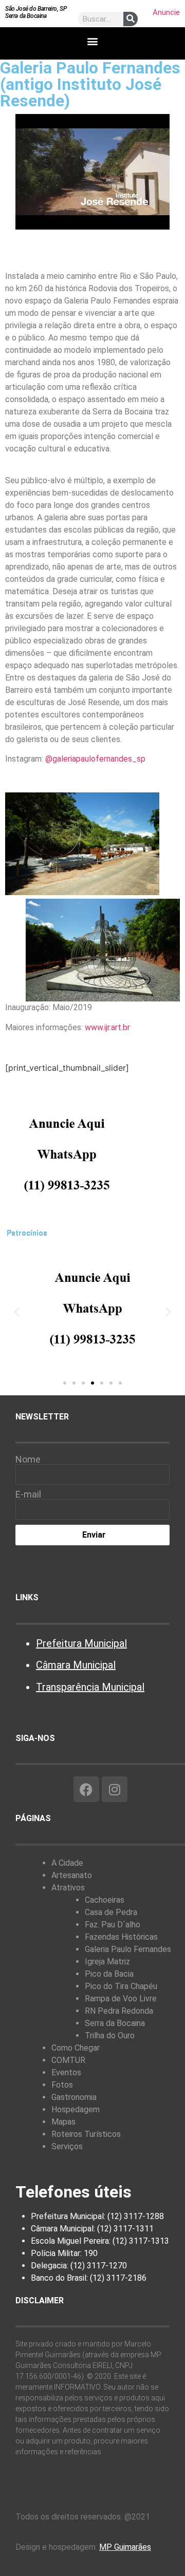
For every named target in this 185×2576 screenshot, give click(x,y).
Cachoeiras (105, 1900)
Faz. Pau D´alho (113, 1925)
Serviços (67, 2146)
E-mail (28, 1494)
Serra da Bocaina (115, 2023)
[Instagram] (115, 1789)
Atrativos (68, 1888)
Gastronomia (74, 2097)
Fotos (62, 2085)
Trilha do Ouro (110, 2035)
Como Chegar (76, 2048)
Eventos (66, 2072)
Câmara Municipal (76, 1665)
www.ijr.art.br (107, 1027)
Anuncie (166, 12)
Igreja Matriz (107, 1962)
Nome (28, 1460)
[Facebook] (86, 1789)
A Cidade (67, 1863)
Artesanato (72, 1875)
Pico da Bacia (109, 1974)
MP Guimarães (125, 2547)
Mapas (63, 2122)
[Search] (131, 19)
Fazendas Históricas (121, 1937)
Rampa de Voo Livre (121, 1999)
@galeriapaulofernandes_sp (95, 759)
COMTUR (68, 2060)
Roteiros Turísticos (86, 2134)
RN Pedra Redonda (119, 2011)
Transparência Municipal (90, 1687)
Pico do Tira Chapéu (121, 1986)
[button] (93, 41)
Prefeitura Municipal (81, 1643)
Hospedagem (76, 2109)
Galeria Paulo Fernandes (128, 1949)
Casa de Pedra (111, 1912)
